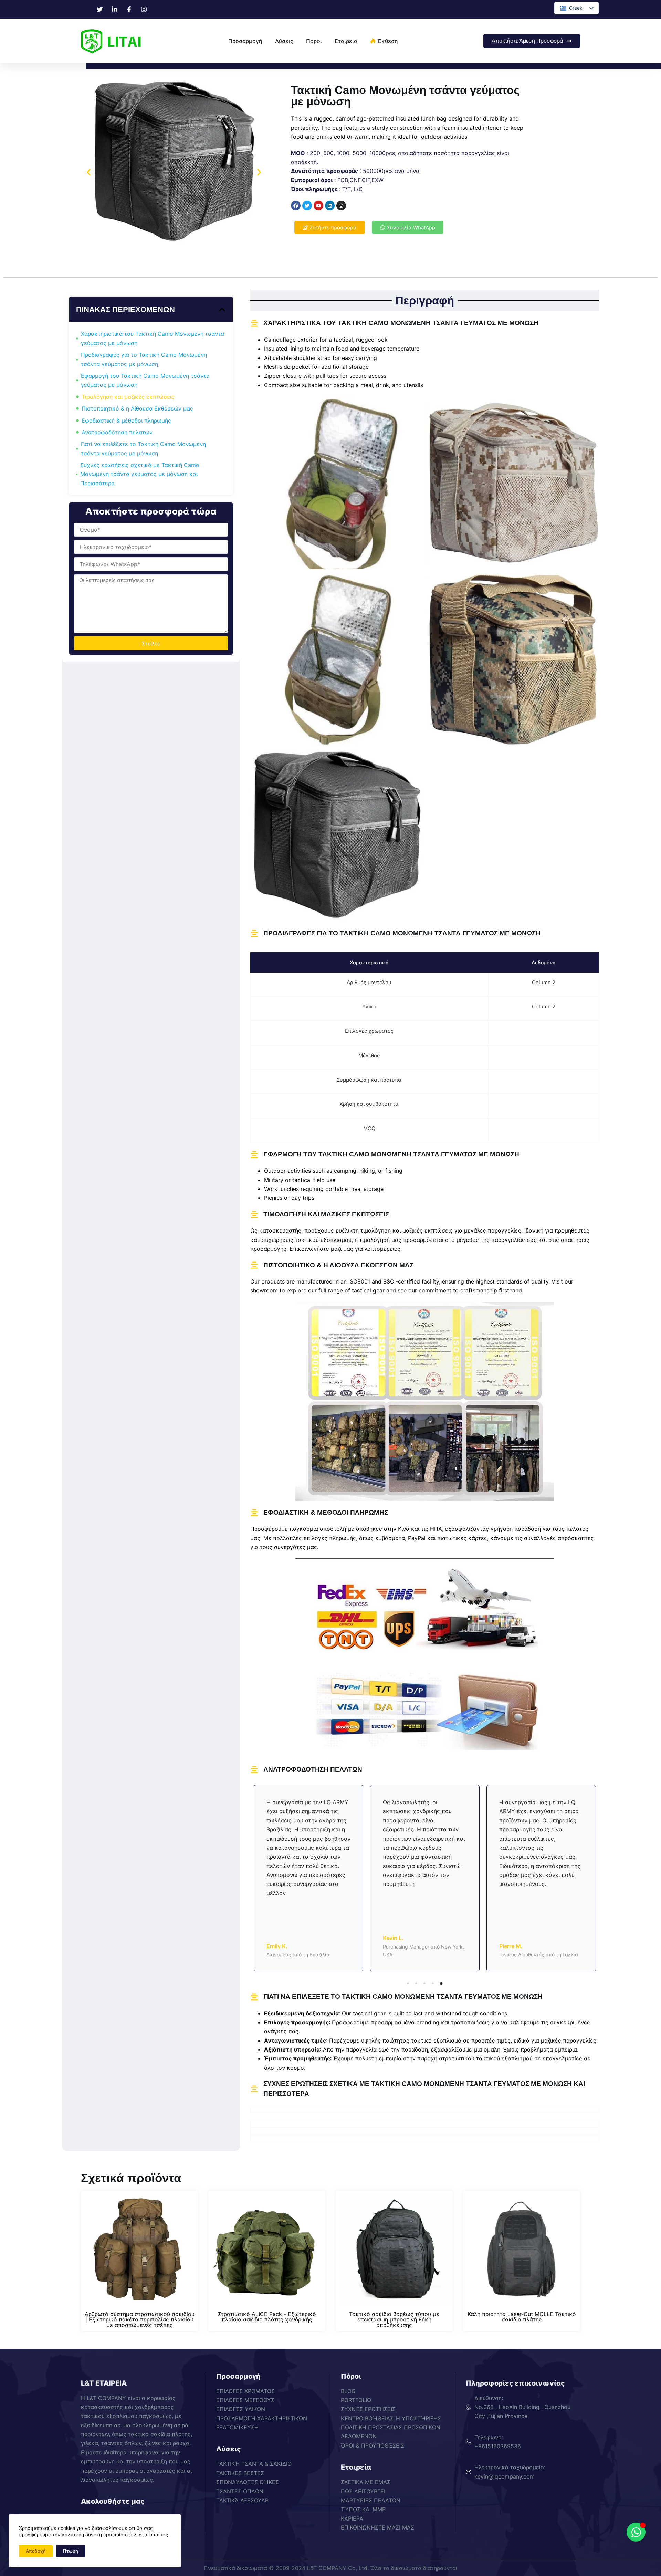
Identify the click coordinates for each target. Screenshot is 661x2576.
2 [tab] (416, 1983)
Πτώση (71, 2551)
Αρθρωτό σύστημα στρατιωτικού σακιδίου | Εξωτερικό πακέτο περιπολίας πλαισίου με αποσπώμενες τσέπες (140, 2319)
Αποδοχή (36, 2551)
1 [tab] (408, 1983)
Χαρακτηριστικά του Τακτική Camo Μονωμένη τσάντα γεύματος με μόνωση (153, 338)
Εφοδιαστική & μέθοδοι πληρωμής (126, 420)
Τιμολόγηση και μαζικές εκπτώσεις (128, 397)
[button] (89, 172)
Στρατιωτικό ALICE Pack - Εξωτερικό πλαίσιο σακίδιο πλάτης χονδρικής (267, 2317)
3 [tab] (424, 1983)
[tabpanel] (308, 1878)
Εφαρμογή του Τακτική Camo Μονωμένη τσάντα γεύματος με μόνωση (145, 380)
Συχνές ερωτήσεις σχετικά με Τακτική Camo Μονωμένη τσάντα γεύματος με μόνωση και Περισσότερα (140, 474)
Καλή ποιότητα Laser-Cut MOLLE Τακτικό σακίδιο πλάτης (522, 2317)
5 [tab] (441, 1983)
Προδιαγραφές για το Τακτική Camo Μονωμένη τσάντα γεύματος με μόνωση (144, 359)
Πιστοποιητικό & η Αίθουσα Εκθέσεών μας (137, 408)
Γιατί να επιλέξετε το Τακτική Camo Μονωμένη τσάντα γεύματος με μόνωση (143, 448)
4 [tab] (433, 1983)
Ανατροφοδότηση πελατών (117, 432)
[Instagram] (341, 206)
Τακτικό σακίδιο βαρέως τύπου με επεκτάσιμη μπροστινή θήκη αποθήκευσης (394, 2319)
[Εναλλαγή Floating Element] (636, 2532)
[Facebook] (296, 206)
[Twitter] (307, 206)
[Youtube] (318, 206)
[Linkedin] (330, 206)
